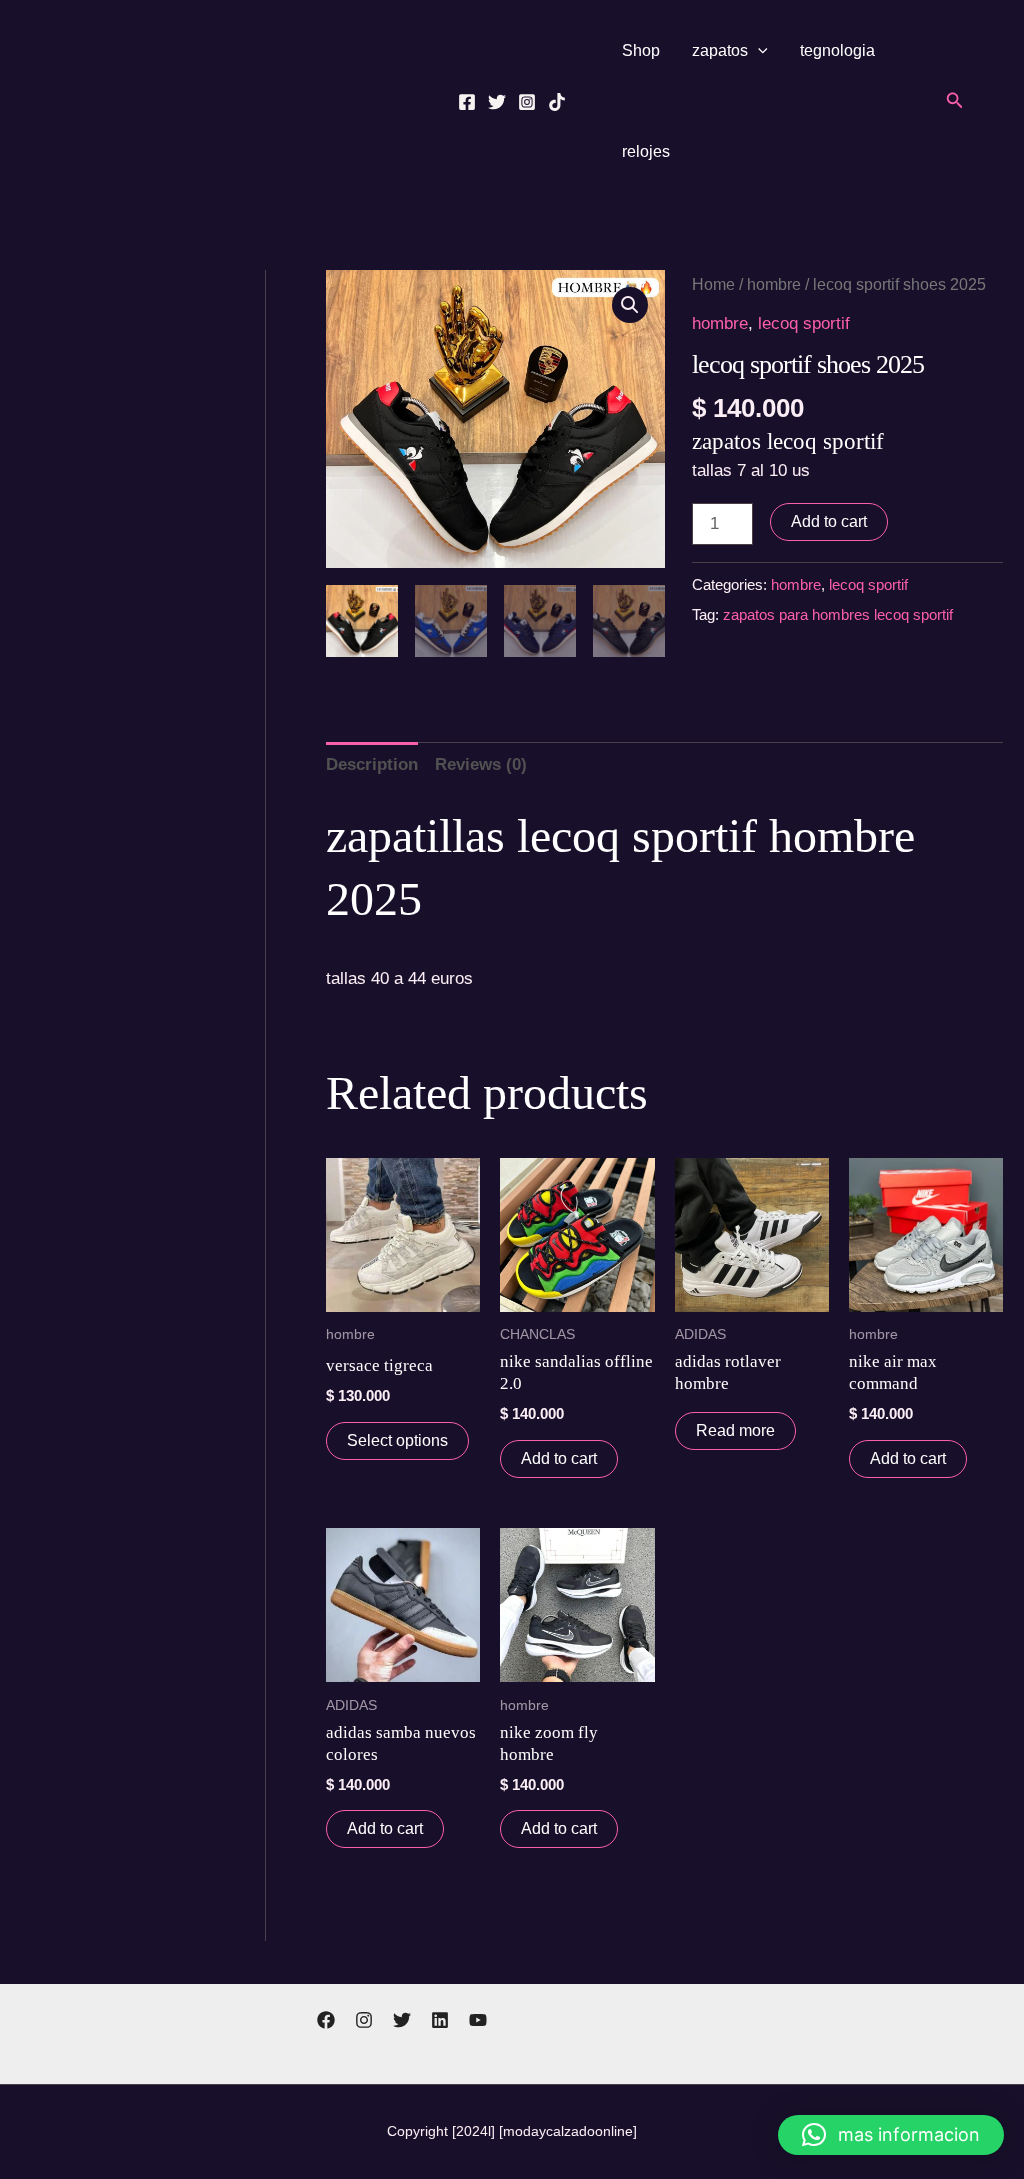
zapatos (720, 50)
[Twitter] (497, 102)
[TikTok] (557, 102)
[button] (758, 50)
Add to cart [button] (559, 1458)
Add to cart (829, 521)
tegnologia (837, 50)
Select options (397, 1440)
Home (713, 284)
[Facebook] (467, 102)
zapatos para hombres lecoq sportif (838, 614)
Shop (641, 50)
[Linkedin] (440, 2020)
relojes (646, 151)
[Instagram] (527, 102)
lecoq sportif (804, 323)
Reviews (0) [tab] (481, 764)
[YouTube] (478, 2020)
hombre (774, 284)
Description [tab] (372, 764)
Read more (735, 1430)
